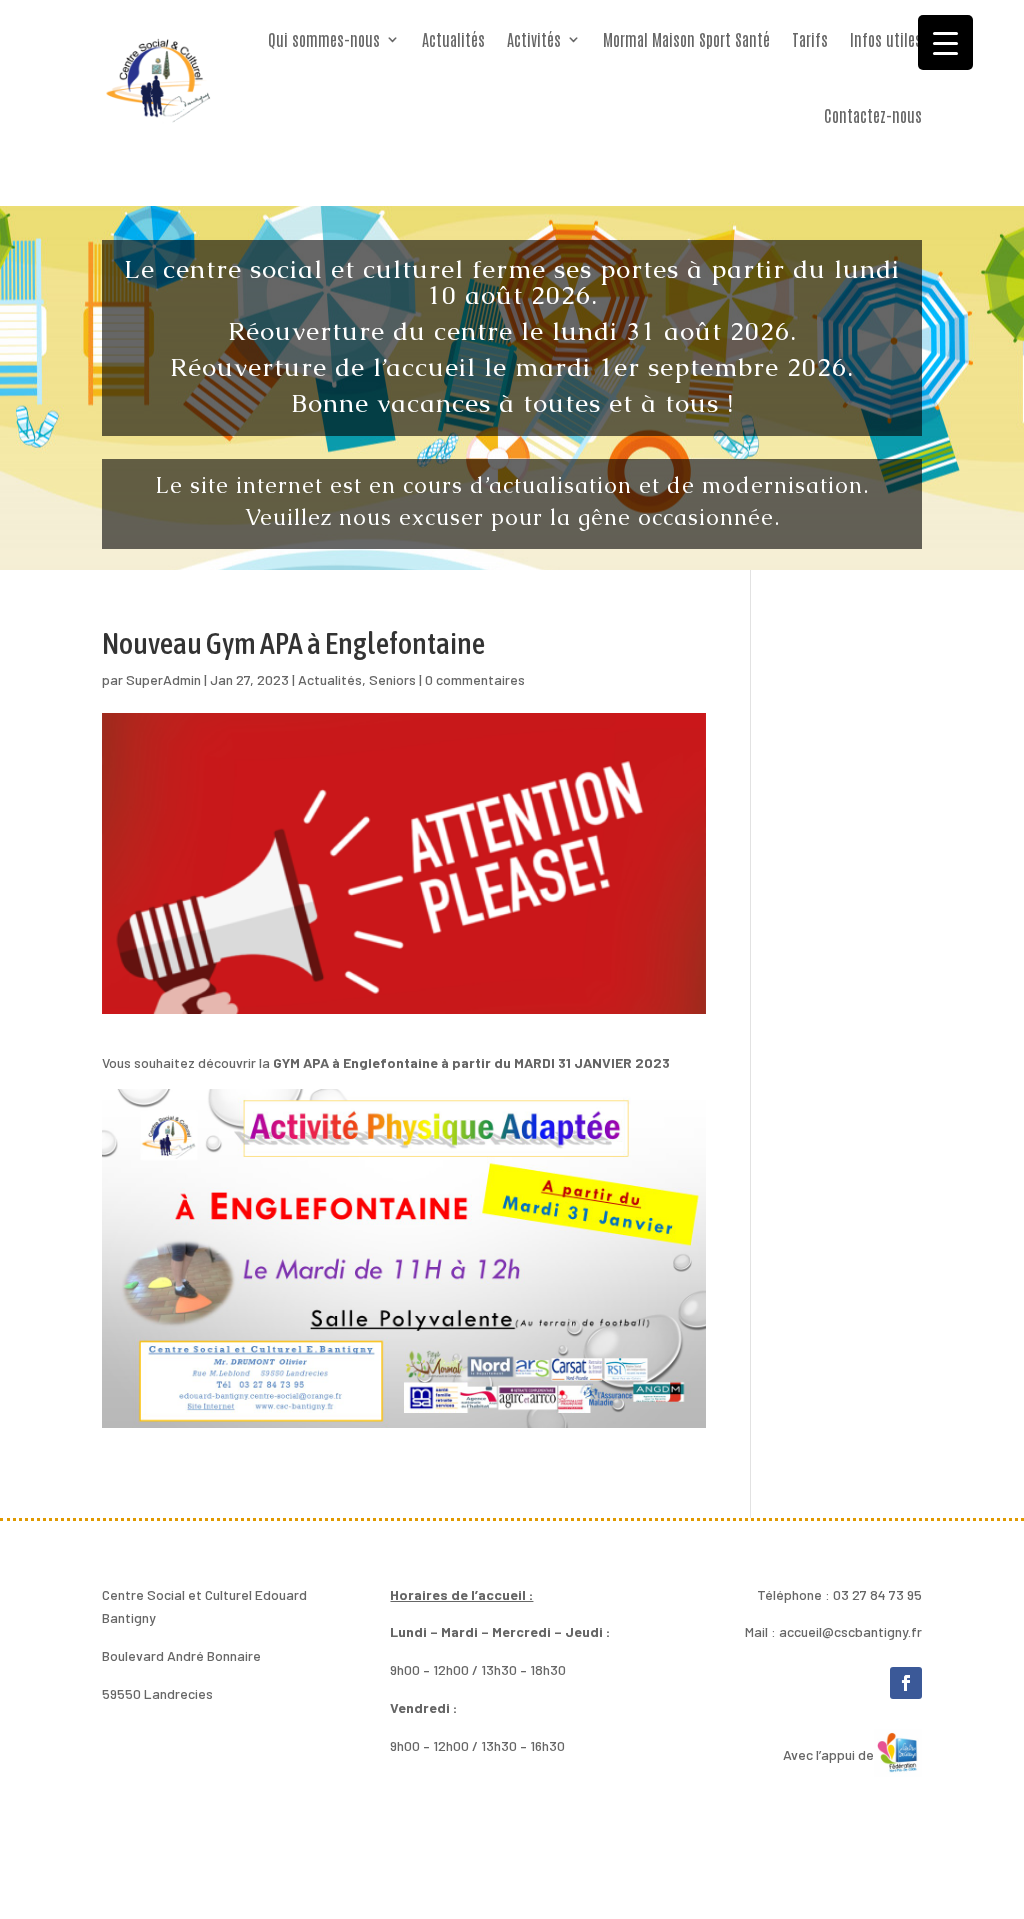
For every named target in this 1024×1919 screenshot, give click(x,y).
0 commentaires (475, 679)
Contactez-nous (873, 115)
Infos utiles (886, 39)
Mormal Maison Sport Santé (686, 39)
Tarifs (810, 39)
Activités (534, 39)
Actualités (453, 39)
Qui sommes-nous (324, 39)
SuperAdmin (163, 679)
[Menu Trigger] (945, 42)
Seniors (392, 679)
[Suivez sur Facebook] (906, 1683)
